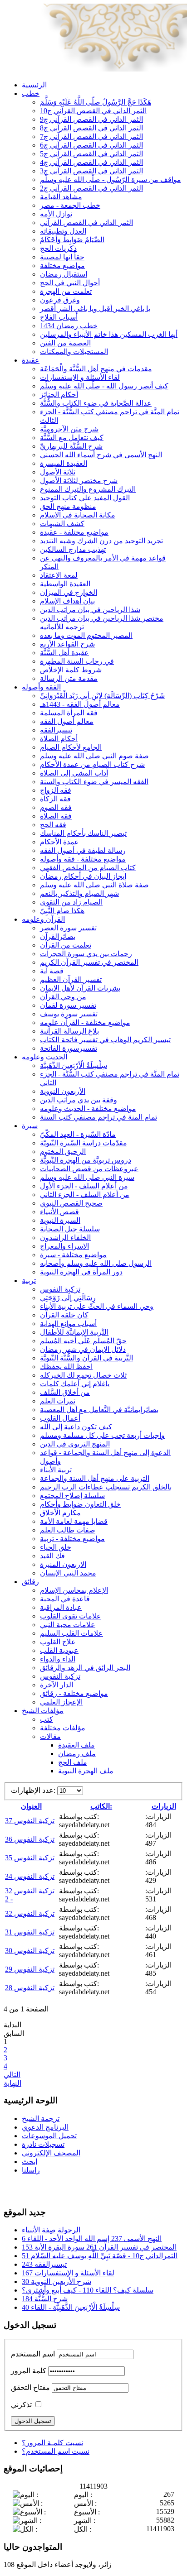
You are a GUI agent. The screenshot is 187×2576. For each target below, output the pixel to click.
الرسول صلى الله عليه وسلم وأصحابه (96, 1263)
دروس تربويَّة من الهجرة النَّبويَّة (86, 1160)
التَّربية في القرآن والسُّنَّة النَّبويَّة (86, 1358)
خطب (31, 93)
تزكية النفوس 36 (30, 1839)
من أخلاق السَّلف (65, 1392)
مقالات (50, 1736)
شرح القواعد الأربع (67, 644)
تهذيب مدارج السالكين (73, 549)
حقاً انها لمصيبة (62, 257)
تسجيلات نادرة (43, 2144)
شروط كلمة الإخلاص (71, 670)
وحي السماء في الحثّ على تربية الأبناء (97, 1306)
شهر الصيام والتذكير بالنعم (79, 893)
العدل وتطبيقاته (63, 231)
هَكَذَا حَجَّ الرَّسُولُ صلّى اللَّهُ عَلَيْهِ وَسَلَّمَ (96, 102)
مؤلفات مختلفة (63, 1728)
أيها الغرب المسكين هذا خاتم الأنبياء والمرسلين (109, 334)
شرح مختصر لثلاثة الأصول (79, 481)
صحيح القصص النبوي (71, 1203)
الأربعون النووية (63, 1091)
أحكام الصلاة (59, 739)
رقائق (30, 1582)
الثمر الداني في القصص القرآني (86, 223)
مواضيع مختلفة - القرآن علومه (85, 1022)
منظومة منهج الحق (68, 506)
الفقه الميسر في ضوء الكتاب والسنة (94, 782)
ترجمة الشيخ (41, 2119)
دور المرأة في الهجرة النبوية (81, 1272)
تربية (29, 1281)
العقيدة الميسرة (64, 463)
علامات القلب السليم (71, 1633)
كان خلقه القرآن (64, 1315)
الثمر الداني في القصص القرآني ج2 (91, 188)
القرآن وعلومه (43, 919)
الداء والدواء (58, 1659)
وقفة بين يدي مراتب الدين (79, 1100)
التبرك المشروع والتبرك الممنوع (88, 489)
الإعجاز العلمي (61, 1702)
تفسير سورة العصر (68, 928)
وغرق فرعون (60, 300)
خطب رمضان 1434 (69, 326)
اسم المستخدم (33, 2354)
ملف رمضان (77, 1754)
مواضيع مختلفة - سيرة (73, 1255)
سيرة (30, 1126)
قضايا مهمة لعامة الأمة (74, 1521)
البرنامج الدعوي (45, 2127)
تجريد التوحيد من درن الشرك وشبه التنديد (101, 541)
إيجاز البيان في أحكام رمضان (83, 876)
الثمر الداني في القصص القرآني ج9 (91, 119)
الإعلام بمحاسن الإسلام (74, 1590)
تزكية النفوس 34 (30, 1876)
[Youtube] (29, 2189)
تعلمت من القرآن (66, 945)
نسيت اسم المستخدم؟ (56, 2451)
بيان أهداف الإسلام (67, 601)
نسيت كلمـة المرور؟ (52, 2443)
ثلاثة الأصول (58, 472)
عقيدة (31, 360)
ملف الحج (73, 1762)
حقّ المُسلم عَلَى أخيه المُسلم (83, 1341)
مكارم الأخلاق (60, 1513)
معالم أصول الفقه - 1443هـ (80, 704)
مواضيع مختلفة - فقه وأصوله (83, 859)
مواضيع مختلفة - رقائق (74, 1693)
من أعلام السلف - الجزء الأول (84, 1186)
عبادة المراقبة (61, 1607)
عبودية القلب (59, 1650)
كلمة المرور (29, 2371)
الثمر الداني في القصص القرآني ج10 (93, 111)
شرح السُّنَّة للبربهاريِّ (71, 446)
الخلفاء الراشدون (65, 1238)
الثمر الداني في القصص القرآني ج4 (91, 162)
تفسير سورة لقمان (68, 1005)
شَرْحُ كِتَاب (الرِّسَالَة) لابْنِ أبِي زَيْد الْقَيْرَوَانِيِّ (102, 696)
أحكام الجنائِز (59, 395)
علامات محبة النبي (68, 1625)
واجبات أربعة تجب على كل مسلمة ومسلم (102, 1435)
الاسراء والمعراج (64, 1246)
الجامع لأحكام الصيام (71, 747)
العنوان (31, 1806)
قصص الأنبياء (59, 1212)
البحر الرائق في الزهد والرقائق (85, 1668)
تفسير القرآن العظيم (71, 979)
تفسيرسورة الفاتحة (69, 1048)
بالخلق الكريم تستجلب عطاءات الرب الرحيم (106, 1487)
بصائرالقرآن (58, 936)
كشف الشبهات (62, 524)
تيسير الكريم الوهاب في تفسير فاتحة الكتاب (105, 1040)
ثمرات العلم (58, 1401)
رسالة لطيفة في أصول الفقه (83, 850)
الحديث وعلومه (44, 1057)
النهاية (12, 2083)
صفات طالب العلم (68, 1530)
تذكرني (21, 2405)
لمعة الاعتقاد (59, 575)
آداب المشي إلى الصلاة (74, 773)
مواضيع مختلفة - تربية (72, 1539)
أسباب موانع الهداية (68, 1324)
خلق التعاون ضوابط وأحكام (80, 1504)
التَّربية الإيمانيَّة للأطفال (74, 1332)
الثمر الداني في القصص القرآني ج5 (91, 154)
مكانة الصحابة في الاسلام (78, 515)
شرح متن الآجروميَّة (69, 429)
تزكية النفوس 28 (30, 1988)
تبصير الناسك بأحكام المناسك (83, 833)
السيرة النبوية (60, 1220)
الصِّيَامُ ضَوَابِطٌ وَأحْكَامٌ (72, 240)
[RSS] (46, 2189)
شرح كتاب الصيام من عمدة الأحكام (92, 764)
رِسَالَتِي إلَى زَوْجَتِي (68, 1298)
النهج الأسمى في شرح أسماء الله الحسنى (101, 455)
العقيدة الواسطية (65, 584)
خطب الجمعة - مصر (70, 205)
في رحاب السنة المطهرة (77, 661)
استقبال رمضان (64, 274)
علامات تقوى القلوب (71, 1616)
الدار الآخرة (57, 1685)
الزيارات (164, 1806)
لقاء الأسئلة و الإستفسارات (80, 377)
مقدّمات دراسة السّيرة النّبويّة (84, 1143)
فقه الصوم (56, 807)
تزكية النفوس (60, 1289)
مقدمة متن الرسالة (69, 678)
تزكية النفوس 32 (30, 1913)
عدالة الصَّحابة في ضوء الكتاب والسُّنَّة (96, 403)
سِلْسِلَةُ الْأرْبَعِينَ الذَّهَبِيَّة (74, 1065)
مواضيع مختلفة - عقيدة (74, 532)
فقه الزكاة (55, 799)
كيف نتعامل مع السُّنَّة (72, 438)
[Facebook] (11, 2189)
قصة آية (52, 971)
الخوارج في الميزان (69, 592)
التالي (12, 2075)
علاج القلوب (58, 1642)
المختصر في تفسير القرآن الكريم (89, 962)
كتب (47, 1719)
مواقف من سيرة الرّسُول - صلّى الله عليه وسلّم (111, 180)
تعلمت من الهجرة (66, 291)
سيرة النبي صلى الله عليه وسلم (87, 1177)
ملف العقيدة (76, 1745)
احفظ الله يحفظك (66, 1367)
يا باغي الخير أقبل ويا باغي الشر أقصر (95, 309)
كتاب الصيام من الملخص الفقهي (88, 868)
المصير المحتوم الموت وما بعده (86, 635)
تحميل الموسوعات (49, 2136)
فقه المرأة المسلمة (69, 713)
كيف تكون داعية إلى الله (76, 1427)
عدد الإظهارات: (34, 1790)
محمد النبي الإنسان (68, 1573)
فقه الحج (53, 825)
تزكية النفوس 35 (30, 1858)
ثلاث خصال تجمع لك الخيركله (83, 1375)
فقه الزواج (56, 790)
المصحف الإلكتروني (51, 2153)
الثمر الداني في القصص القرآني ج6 (91, 145)
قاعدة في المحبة (65, 1599)
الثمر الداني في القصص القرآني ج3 (91, 171)
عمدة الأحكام (59, 842)
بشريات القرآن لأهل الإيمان (80, 988)
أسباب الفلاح (59, 317)
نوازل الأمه (56, 214)
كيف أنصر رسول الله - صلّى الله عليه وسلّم (104, 386)
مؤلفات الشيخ (43, 1711)
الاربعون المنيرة (63, 1564)
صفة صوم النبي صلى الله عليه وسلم (94, 756)
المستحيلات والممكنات (74, 352)
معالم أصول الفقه (67, 721)
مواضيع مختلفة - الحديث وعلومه (88, 1108)
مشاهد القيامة (61, 197)
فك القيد (52, 1556)
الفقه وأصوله (41, 687)
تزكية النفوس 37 (30, 1821)
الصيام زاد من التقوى (71, 902)
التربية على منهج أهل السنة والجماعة (95, 1478)
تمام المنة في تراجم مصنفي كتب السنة (98, 1117)
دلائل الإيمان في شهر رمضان (83, 1349)
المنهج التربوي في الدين (75, 1444)
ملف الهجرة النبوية (86, 1771)
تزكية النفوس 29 (30, 1969)
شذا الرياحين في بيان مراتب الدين (90, 610)
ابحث (30, 2162)
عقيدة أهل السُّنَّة (64, 653)
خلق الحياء (56, 1547)
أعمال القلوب (60, 1418)
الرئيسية (34, 85)
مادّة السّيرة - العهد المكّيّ (78, 1134)
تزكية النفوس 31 (30, 1932)
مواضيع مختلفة (62, 266)
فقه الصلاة (56, 816)
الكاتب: (101, 1806)
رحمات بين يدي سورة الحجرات (86, 954)
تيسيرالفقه (56, 730)
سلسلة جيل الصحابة (70, 1229)
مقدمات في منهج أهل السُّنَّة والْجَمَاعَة (96, 369)
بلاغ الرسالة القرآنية (69, 1031)
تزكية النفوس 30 (30, 1951)
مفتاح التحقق (30, 2387)
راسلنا (31, 2170)
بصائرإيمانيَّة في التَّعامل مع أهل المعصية (99, 1410)
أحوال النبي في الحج (70, 283)
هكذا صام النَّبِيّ (62, 911)
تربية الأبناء (56, 1470)
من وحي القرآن (63, 997)
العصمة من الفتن (65, 343)
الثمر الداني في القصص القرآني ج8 (91, 128)
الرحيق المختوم (63, 1152)
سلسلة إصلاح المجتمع (72, 1496)
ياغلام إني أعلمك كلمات (75, 1384)
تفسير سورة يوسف (69, 1014)
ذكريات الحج (58, 248)
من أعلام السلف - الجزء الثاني (85, 1195)
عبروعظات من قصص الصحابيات (89, 1169)
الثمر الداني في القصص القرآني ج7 (91, 136)
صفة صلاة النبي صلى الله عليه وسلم (94, 885)
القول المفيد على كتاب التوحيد (85, 498)
